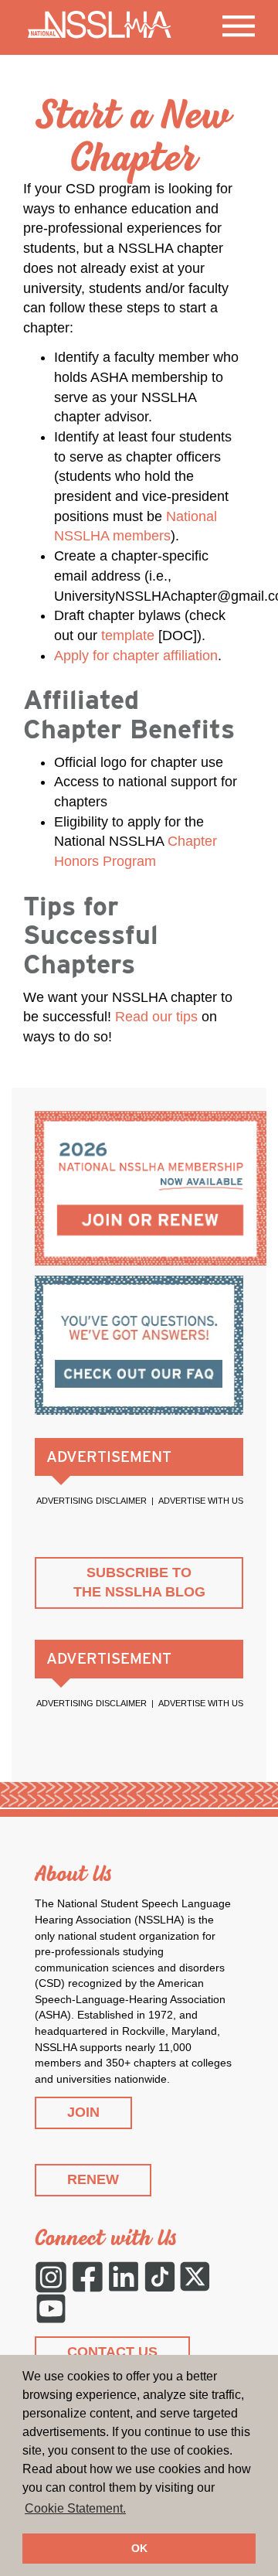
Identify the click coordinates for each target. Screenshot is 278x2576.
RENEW (93, 2179)
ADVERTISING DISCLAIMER (92, 1501)
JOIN (83, 2112)
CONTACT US (112, 2352)
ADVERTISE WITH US (201, 1501)
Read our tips (156, 1017)
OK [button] (139, 2548)
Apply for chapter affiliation (136, 656)
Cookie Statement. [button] (75, 2508)
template (128, 635)
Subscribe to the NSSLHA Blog (139, 1583)
